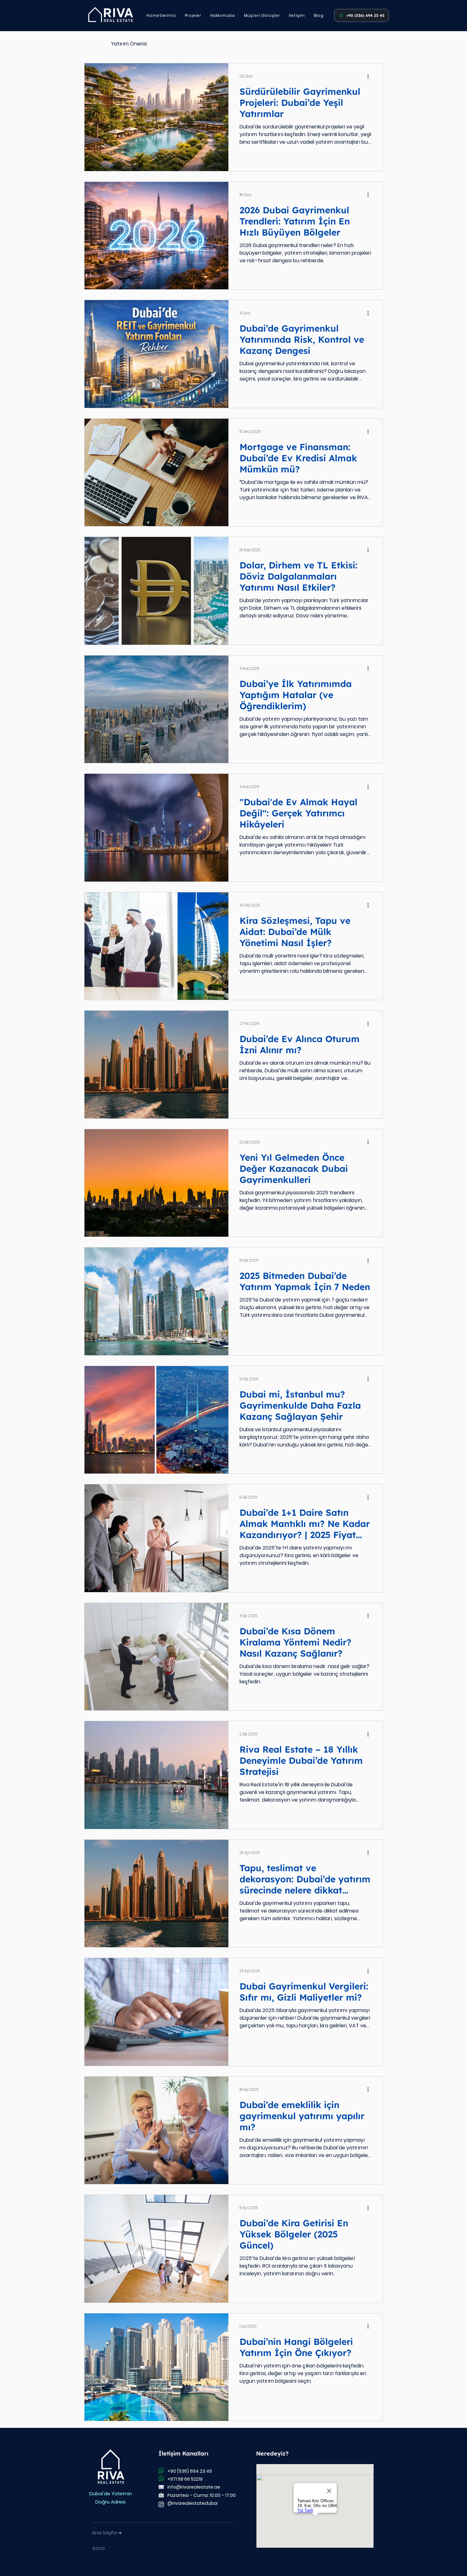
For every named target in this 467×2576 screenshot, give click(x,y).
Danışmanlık (174, 44)
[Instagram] (161, 2504)
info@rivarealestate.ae (194, 2487)
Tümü (91, 44)
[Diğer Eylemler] (370, 76)
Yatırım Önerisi (129, 44)
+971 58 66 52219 (185, 2479)
